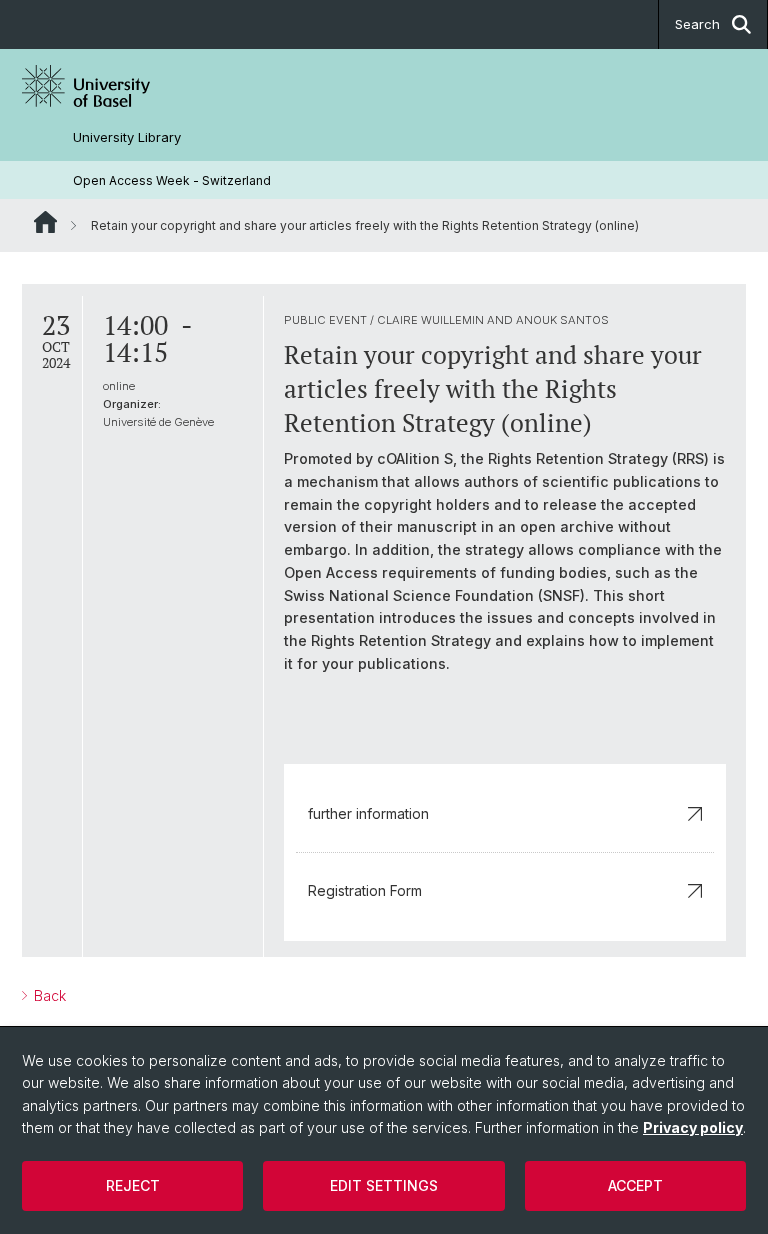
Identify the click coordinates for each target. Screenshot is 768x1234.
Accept (635, 1185)
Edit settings (384, 1185)
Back (48, 995)
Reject (133, 1185)
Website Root (45, 222)
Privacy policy (693, 1127)
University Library (127, 137)
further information (368, 813)
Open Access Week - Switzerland (172, 180)
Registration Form (365, 890)
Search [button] (697, 24)
